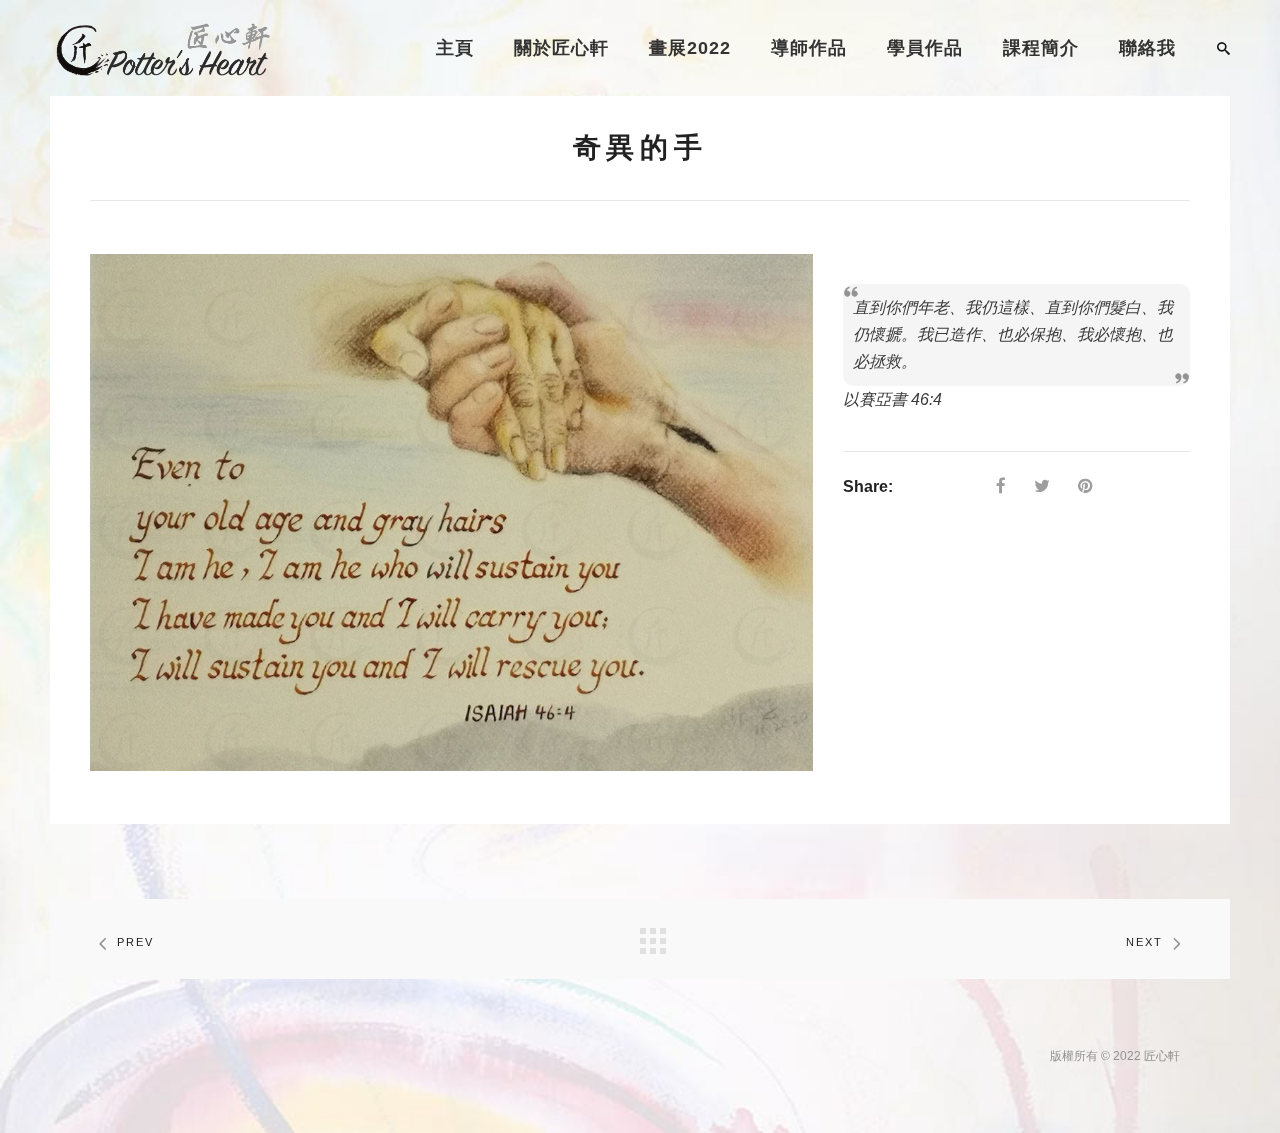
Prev (135, 942)
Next (1144, 942)
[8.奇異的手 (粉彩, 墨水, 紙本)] (451, 512)
